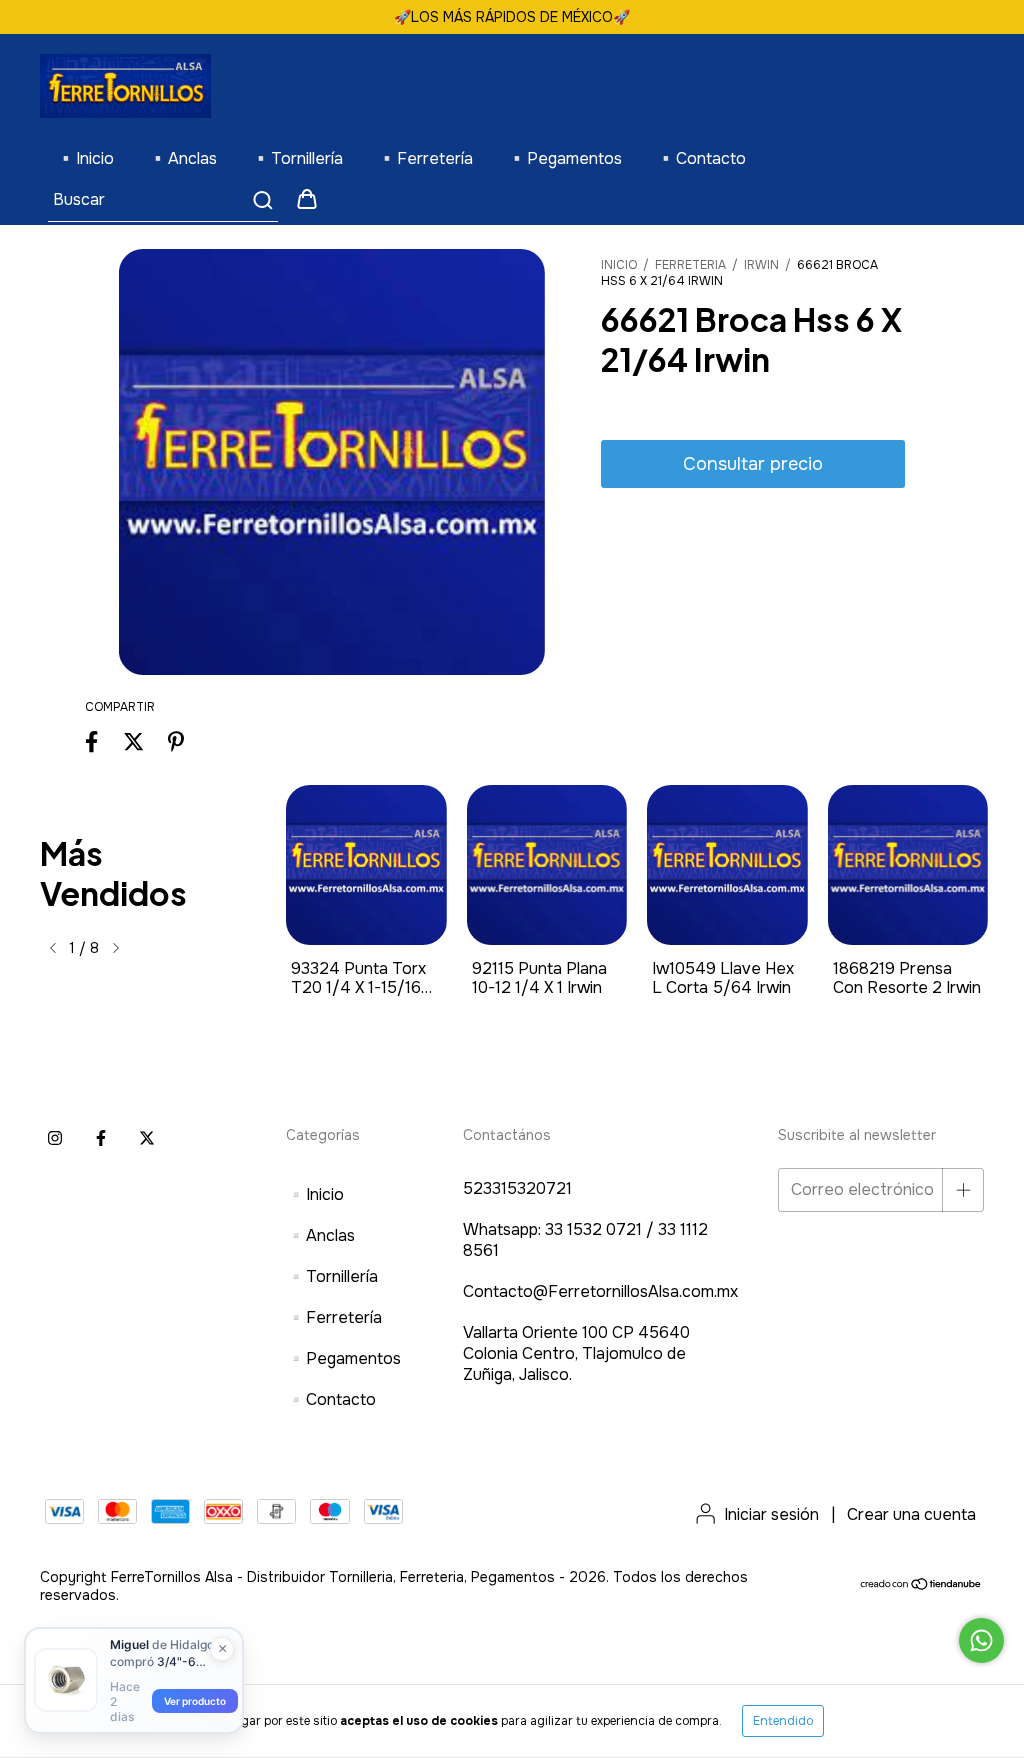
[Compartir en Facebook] (91, 742)
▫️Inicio (85, 158)
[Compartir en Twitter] (133, 742)
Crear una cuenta (911, 1514)
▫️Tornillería (297, 158)
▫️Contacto (701, 158)
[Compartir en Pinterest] (176, 742)
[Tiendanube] (921, 1586)
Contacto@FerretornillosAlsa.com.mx (600, 1291)
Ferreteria (690, 265)
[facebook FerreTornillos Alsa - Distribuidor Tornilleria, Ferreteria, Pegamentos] (101, 1139)
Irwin (761, 265)
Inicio (619, 265)
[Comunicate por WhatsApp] (981, 1640)
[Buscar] (261, 200)
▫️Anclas (182, 158)
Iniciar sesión (771, 1514)
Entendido (783, 1721)
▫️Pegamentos (564, 158)
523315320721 (517, 1188)
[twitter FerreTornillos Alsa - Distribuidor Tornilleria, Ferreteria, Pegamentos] (147, 1139)
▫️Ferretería (425, 158)
